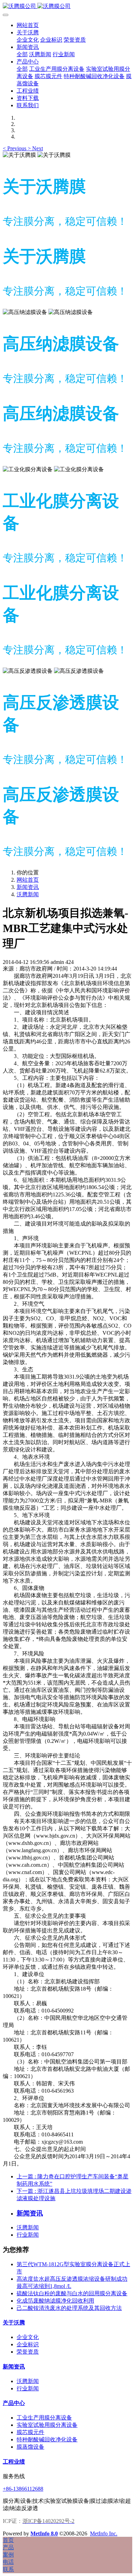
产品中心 (14, 2403)
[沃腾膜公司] (67, 6)
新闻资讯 (28, 887)
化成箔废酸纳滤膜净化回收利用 (55, 2301)
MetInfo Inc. (104, 2533)
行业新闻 (28, 2235)
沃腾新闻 (28, 894)
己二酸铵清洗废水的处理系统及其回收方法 (69, 2308)
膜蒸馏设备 (30, 2447)
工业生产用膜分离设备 (44, 2418)
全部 (22, 54)
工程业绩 (14, 2462)
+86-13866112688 (23, 2489)
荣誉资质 (28, 2352)
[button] (15, 148)
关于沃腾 (14, 2323)
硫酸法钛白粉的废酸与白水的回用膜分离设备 (72, 2293)
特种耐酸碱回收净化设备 (47, 2439)
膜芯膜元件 (30, 2432)
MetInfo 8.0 (44, 2533)
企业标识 (28, 2344)
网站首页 (28, 25)
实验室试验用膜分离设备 (47, 2425)
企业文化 (28, 2337)
